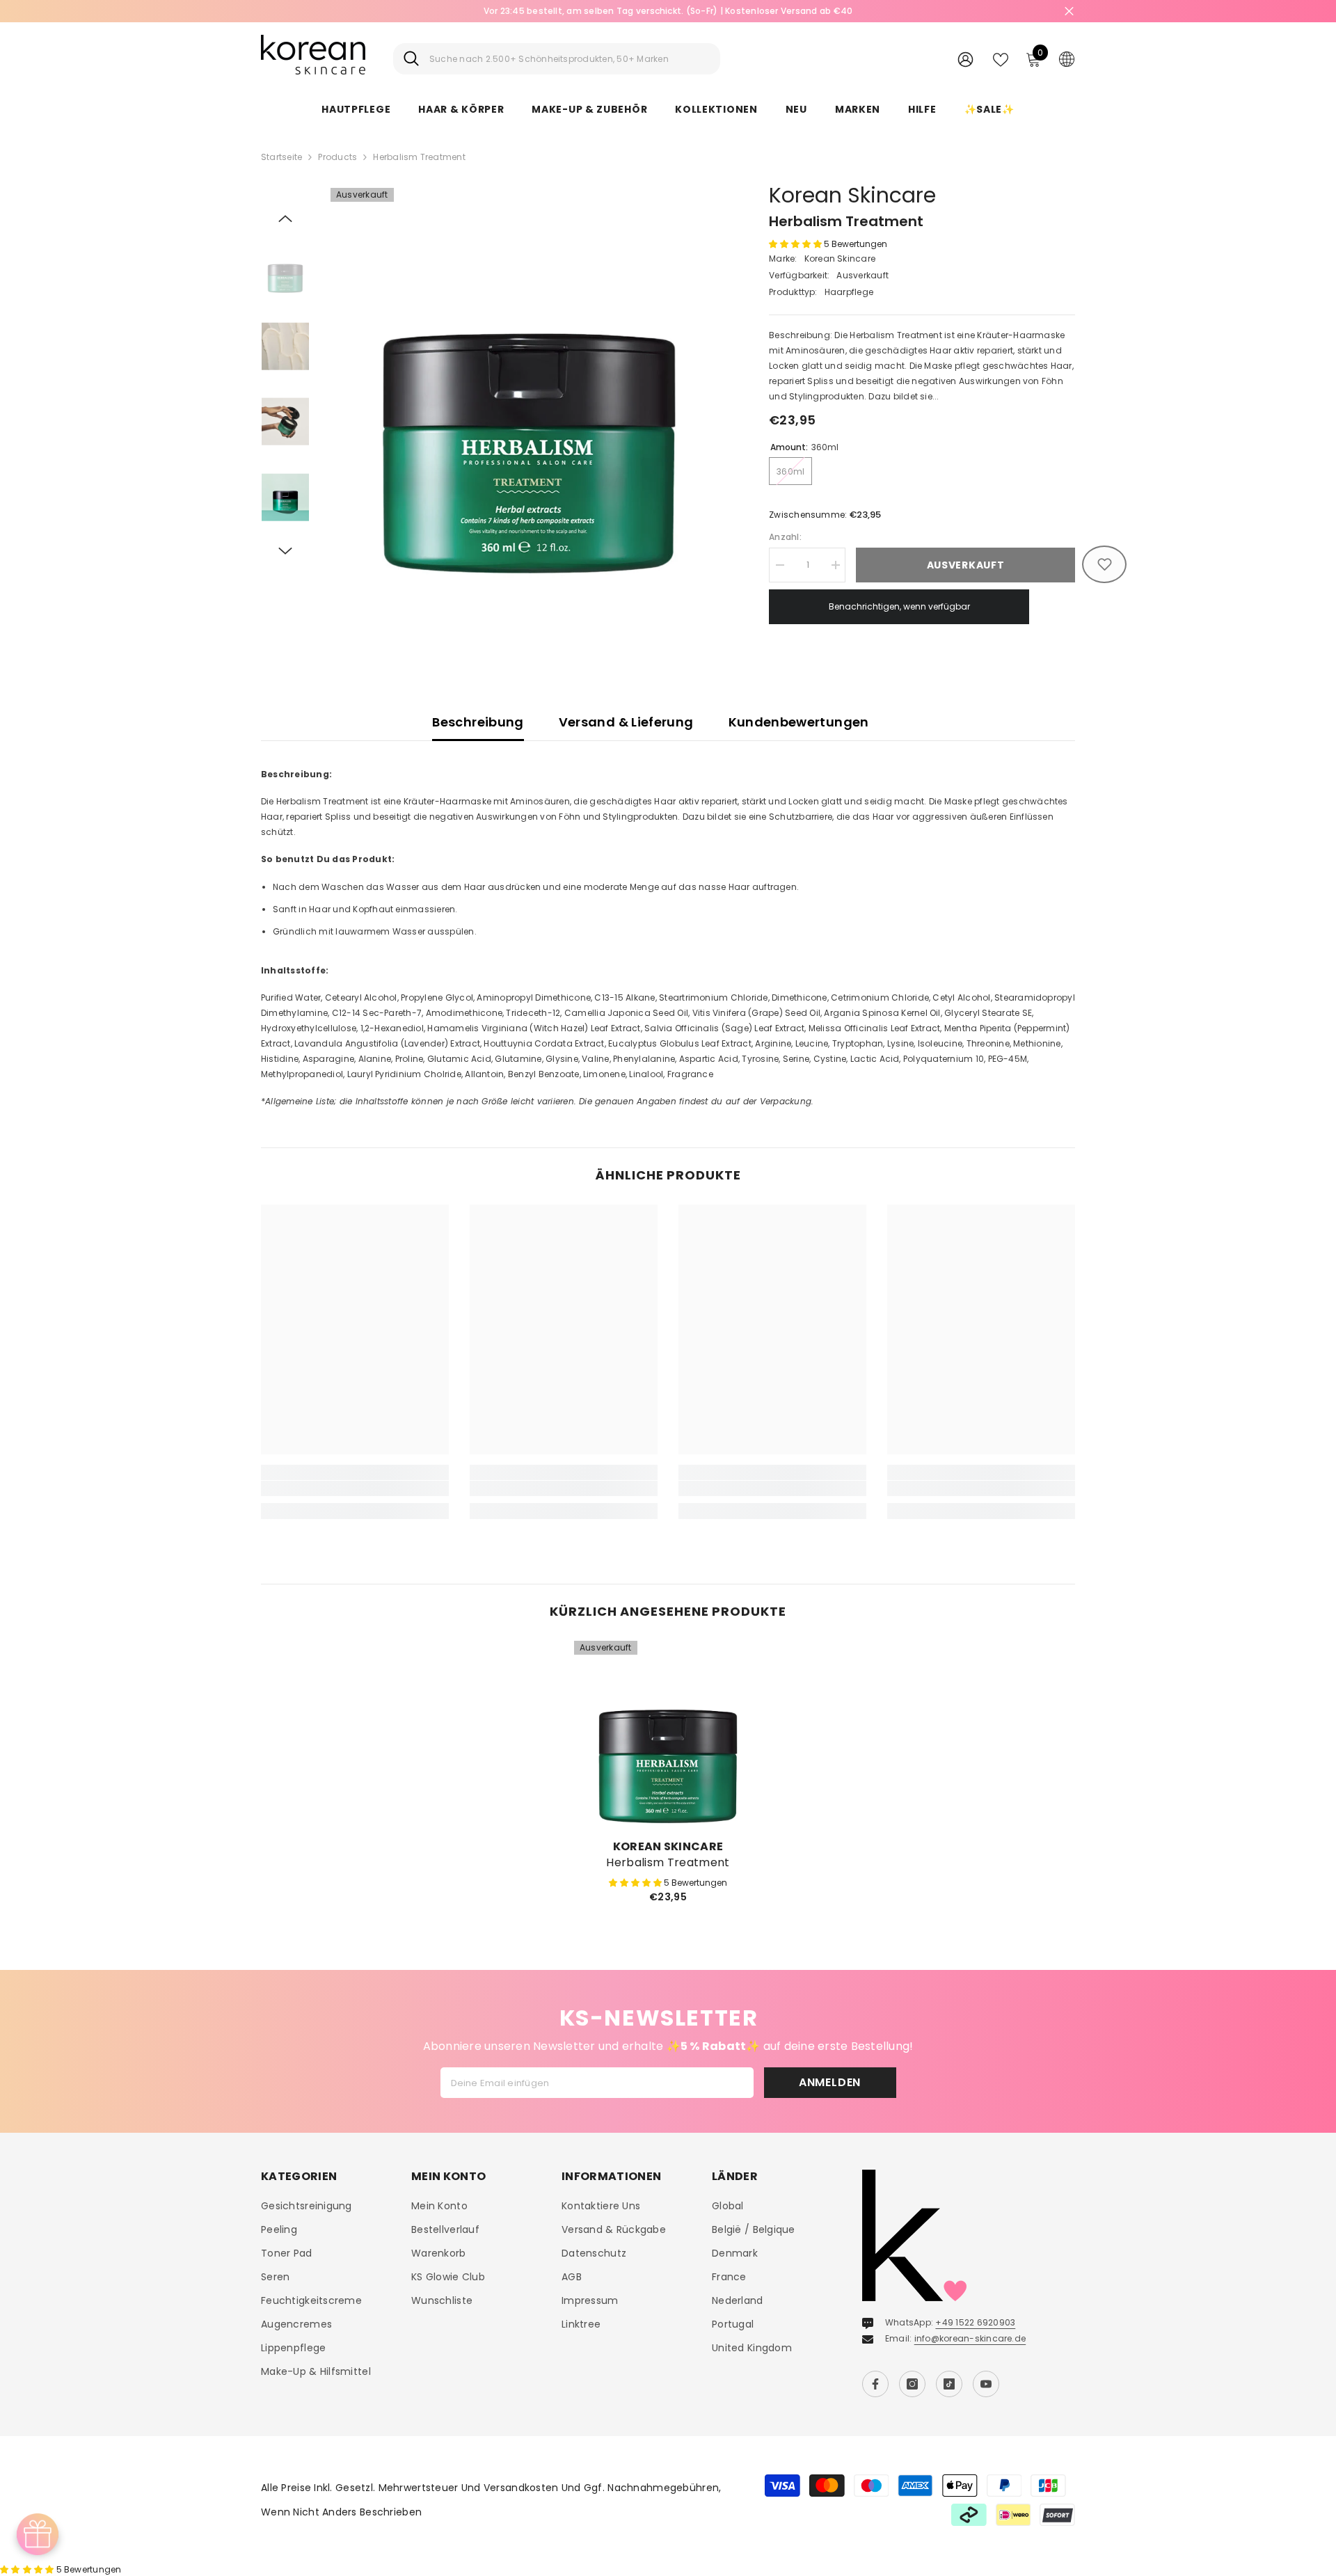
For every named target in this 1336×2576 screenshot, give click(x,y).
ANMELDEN (830, 2082)
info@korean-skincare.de (970, 2338)
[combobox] (570, 59)
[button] (285, 218)
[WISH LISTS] (1001, 58)
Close (1069, 11)
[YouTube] (986, 2384)
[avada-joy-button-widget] (38, 2534)
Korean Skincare (852, 195)
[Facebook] (875, 2384)
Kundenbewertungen (799, 722)
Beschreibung (478, 722)
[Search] (557, 59)
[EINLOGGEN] (965, 59)
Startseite (281, 157)
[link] (355, 1488)
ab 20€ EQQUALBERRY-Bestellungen (668, 11)
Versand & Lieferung (626, 722)
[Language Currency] (1067, 58)
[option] (668, 11)
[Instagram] (912, 2384)
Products (337, 157)
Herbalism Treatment (668, 1863)
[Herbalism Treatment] (668, 1735)
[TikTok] (949, 2384)
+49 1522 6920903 (975, 2322)
